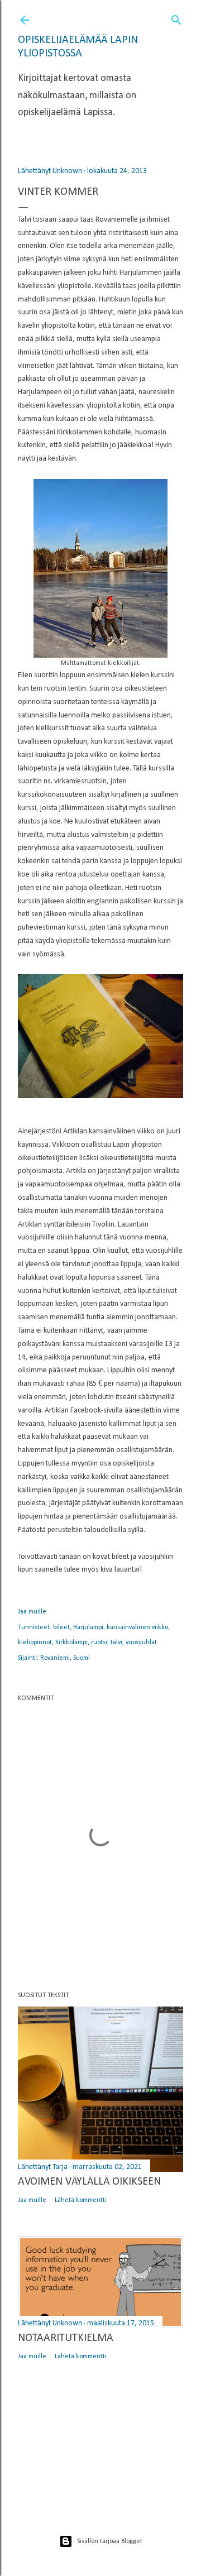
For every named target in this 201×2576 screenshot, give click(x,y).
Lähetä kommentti (81, 2200)
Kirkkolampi (71, 1643)
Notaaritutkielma (66, 2338)
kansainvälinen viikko (137, 1627)
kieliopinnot (35, 1643)
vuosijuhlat (141, 1643)
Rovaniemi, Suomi (65, 1658)
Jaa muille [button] (32, 1612)
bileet (61, 1627)
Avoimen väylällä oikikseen (89, 2182)
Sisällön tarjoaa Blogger (110, 2541)
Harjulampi (88, 1627)
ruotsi (99, 1643)
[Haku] (176, 18)
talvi (116, 1643)
